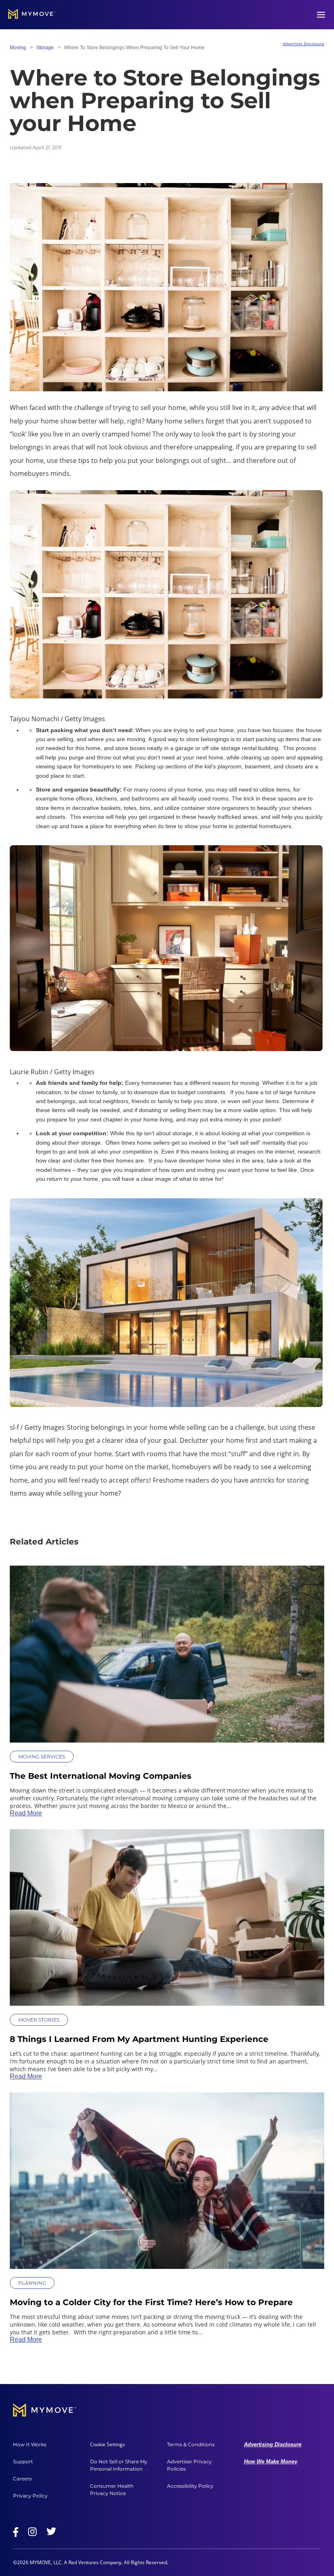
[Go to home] (32, 15)
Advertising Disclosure (273, 2444)
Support (23, 2461)
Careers (22, 2479)
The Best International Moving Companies (101, 1776)
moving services (42, 1757)
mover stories (39, 2020)
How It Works (30, 2444)
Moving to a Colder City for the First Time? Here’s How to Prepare (151, 2302)
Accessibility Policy (190, 2486)
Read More (26, 1813)
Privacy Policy (30, 2496)
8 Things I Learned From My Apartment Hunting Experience (139, 2039)
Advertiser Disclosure (303, 44)
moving (18, 48)
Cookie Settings (108, 2445)
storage (45, 48)
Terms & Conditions (191, 2444)
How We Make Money (271, 2461)
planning (32, 2283)
